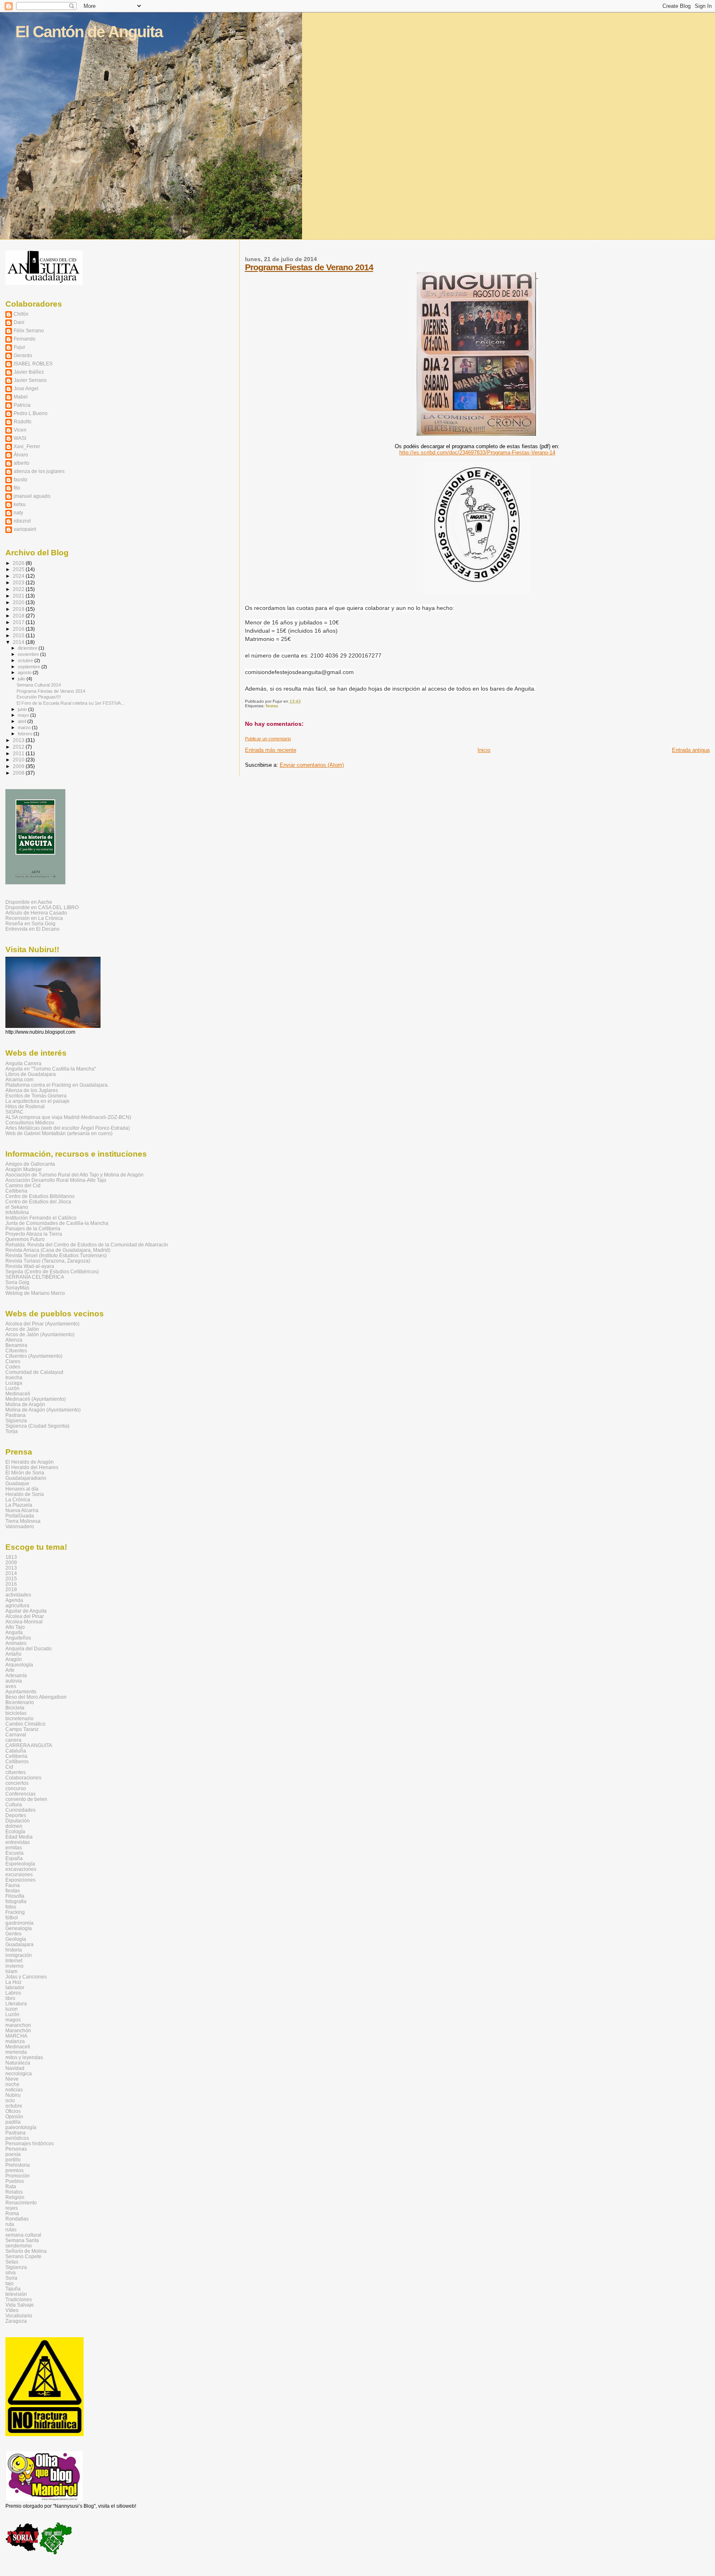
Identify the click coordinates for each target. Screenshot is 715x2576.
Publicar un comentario (268, 739)
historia (14, 1950)
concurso (16, 1788)
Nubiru (13, 2095)
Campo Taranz (22, 1729)
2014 (19, 642)
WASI (20, 438)
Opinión (14, 2116)
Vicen (20, 430)
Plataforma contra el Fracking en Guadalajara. (57, 1085)
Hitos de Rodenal (25, 1106)
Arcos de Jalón (22, 1329)
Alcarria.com (19, 1079)
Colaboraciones (23, 1778)
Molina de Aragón (25, 1404)
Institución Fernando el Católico (41, 1218)
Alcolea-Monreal (24, 1622)
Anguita (14, 1632)
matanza (15, 2041)
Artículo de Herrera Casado (36, 913)
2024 (19, 576)
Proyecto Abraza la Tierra (34, 1234)
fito (17, 488)
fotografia (16, 1901)
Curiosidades (20, 1810)
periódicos (17, 2138)
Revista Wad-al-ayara (30, 1266)
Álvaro (21, 455)
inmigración (19, 1955)
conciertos (17, 1783)
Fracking (15, 1912)
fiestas (272, 706)
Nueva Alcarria (22, 1510)
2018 (19, 616)
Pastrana (16, 1415)
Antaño (13, 1654)
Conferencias (20, 1794)
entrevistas (18, 1842)
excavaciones (21, 1869)
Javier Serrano (30, 380)
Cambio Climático (25, 1724)
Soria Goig (17, 1282)
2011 (19, 753)
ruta (10, 2224)
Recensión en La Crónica (34, 918)
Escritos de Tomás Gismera (36, 1096)
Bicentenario (20, 1702)
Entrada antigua (691, 750)
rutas (11, 2229)
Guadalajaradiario (26, 1478)
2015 (19, 635)
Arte (10, 1670)
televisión (16, 2294)
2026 (19, 563)
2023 (19, 582)
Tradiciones (19, 2299)
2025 (19, 569)
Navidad (15, 2068)
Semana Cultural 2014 (39, 685)
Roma (12, 2213)
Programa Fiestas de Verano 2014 (309, 267)
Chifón (21, 314)
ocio (10, 2100)
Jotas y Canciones (26, 1977)
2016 (19, 629)
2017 (19, 622)
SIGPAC (14, 1112)
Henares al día (22, 1489)
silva (11, 2272)
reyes (12, 2208)
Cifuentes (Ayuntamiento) (34, 1356)
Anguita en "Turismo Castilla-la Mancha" (51, 1069)
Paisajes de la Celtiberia (33, 1228)
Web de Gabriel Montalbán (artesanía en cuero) (59, 1133)
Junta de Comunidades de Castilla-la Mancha (57, 1223)
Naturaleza (18, 2063)
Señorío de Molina (26, 2251)
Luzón (12, 1388)
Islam (11, 1971)
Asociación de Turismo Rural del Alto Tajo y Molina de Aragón (74, 1175)
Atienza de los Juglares (32, 1090)
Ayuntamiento (21, 1691)
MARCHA (16, 2036)
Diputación (18, 1821)
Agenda (14, 1600)
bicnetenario (19, 1718)
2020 (19, 602)
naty (18, 513)
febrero (26, 734)
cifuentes (16, 1772)
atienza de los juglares (39, 471)
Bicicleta (15, 1708)
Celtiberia (16, 1191)
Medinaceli (18, 1394)
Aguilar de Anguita (26, 1611)
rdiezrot (22, 521)
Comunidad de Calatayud (34, 1372)
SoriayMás (17, 1288)
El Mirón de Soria (25, 1473)
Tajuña (13, 2289)
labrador (15, 1987)
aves (11, 1686)
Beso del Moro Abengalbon (36, 1697)
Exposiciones (20, 1880)
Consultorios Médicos (30, 1122)
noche (12, 2084)
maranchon (18, 2025)
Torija (12, 1431)
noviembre (29, 654)
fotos (11, 1907)
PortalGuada (20, 1516)
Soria (11, 2278)
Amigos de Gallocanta (30, 1164)
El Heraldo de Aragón (30, 1462)
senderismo (19, 2246)
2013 (19, 740)
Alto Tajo (15, 1627)
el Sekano (17, 1207)
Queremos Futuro (25, 1239)
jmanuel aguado (32, 496)
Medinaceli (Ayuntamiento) (36, 1399)
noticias (14, 2090)
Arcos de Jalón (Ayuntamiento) (40, 1334)
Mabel (21, 397)
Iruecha (14, 1377)
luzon (12, 2009)
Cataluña (16, 1751)
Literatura (16, 2003)
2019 (19, 609)
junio (23, 709)
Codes (13, 1367)
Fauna (13, 1885)
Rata (11, 2186)
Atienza (14, 1340)
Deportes (16, 1815)
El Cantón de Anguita (89, 32)
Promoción (18, 2176)
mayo (24, 715)
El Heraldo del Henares (32, 1467)
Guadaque (17, 1483)
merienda (16, 2052)
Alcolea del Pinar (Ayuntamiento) (42, 1324)
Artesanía (16, 1675)
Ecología (15, 1831)
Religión (15, 2197)
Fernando (25, 339)
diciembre (28, 648)
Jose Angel (26, 388)
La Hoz (13, 1982)
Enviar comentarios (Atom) (312, 765)
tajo (10, 2283)
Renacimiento (21, 2203)
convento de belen (26, 1799)
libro (10, 1998)
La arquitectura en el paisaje (37, 1101)
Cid (9, 1767)
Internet (14, 1960)
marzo (25, 727)
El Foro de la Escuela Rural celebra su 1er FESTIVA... (71, 703)
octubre (26, 660)
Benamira (16, 1345)
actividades (18, 1595)
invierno (14, 1966)
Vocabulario (19, 2316)
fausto (20, 479)
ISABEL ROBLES (33, 364)
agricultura (17, 1605)
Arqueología (19, 1665)
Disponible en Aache (29, 902)
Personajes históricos (30, 2143)
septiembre (30, 667)
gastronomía (19, 1923)
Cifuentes (16, 1350)
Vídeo (12, 2310)
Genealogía (19, 1928)
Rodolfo (23, 421)
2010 (19, 760)
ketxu (20, 504)
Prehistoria (18, 2165)
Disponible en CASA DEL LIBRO (42, 907)
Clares (13, 1361)
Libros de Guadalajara (31, 1074)
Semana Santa (22, 2240)
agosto (25, 672)
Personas (16, 2149)
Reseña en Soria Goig (30, 923)
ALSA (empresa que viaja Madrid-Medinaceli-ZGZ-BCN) (68, 1117)
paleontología (21, 2127)
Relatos (14, 2192)
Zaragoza (16, 2321)
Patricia (22, 405)
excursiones (19, 1874)
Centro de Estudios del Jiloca (38, 1202)
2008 (19, 773)
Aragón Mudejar (24, 1169)
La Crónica (18, 1499)
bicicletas (16, 1713)
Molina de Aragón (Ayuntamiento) (43, 1410)
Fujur (19, 347)
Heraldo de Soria (25, 1494)
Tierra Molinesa (23, 1521)
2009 (19, 766)
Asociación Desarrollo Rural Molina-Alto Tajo (56, 1180)
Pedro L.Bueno (31, 413)
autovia (14, 1681)
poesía (13, 2154)
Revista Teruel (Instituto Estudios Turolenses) (56, 1255)
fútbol (12, 1917)
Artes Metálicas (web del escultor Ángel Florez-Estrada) (68, 1128)
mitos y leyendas (24, 2057)
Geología (16, 1939)
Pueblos (15, 2181)
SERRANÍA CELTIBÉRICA (35, 1277)
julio (22, 679)
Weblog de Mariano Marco (35, 1293)
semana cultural (23, 2235)
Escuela (14, 1853)
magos (13, 2020)
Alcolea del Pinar (25, 1616)
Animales (16, 1643)
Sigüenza (16, 1420)
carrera (13, 1740)
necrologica (19, 2073)
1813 (11, 1557)
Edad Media (19, 1837)
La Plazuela (19, 1505)
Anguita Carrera (23, 1063)
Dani (19, 322)
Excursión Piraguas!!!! (39, 697)
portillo (13, 2159)
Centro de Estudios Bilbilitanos (40, 1196)
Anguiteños (18, 1638)
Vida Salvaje (20, 2305)
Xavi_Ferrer (27, 446)
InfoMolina (17, 1212)
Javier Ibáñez (29, 372)
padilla (13, 2122)
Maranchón (18, 2030)
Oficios (13, 2111)
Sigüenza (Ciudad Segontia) (37, 1426)
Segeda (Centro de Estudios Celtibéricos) (52, 1271)
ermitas (14, 1847)
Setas (12, 2262)
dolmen (14, 1826)
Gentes (13, 1934)
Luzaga (14, 1383)
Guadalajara (19, 1944)
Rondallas (17, 2219)
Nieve (12, 2079)
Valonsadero (20, 1526)
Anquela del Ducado (29, 1648)
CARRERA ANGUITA (29, 1745)
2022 (19, 589)
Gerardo (23, 355)
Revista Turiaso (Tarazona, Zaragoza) (48, 1261)
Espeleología (20, 1864)
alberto (22, 463)
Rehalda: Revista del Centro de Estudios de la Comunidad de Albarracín (87, 1245)
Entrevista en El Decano (32, 929)
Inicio (484, 750)
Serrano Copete (23, 2256)
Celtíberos (17, 1761)
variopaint (25, 529)
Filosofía (15, 1896)
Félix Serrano (29, 330)
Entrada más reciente (271, 750)
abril (23, 721)
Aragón (14, 1659)
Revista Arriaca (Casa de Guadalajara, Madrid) (58, 1250)
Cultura (14, 1804)
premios (14, 2170)
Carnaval (16, 1735)
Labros (13, 1993)
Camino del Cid (23, 1185)
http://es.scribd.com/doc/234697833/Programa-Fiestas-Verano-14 (477, 453)
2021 (19, 596)
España (14, 1858)
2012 (19, 747)
